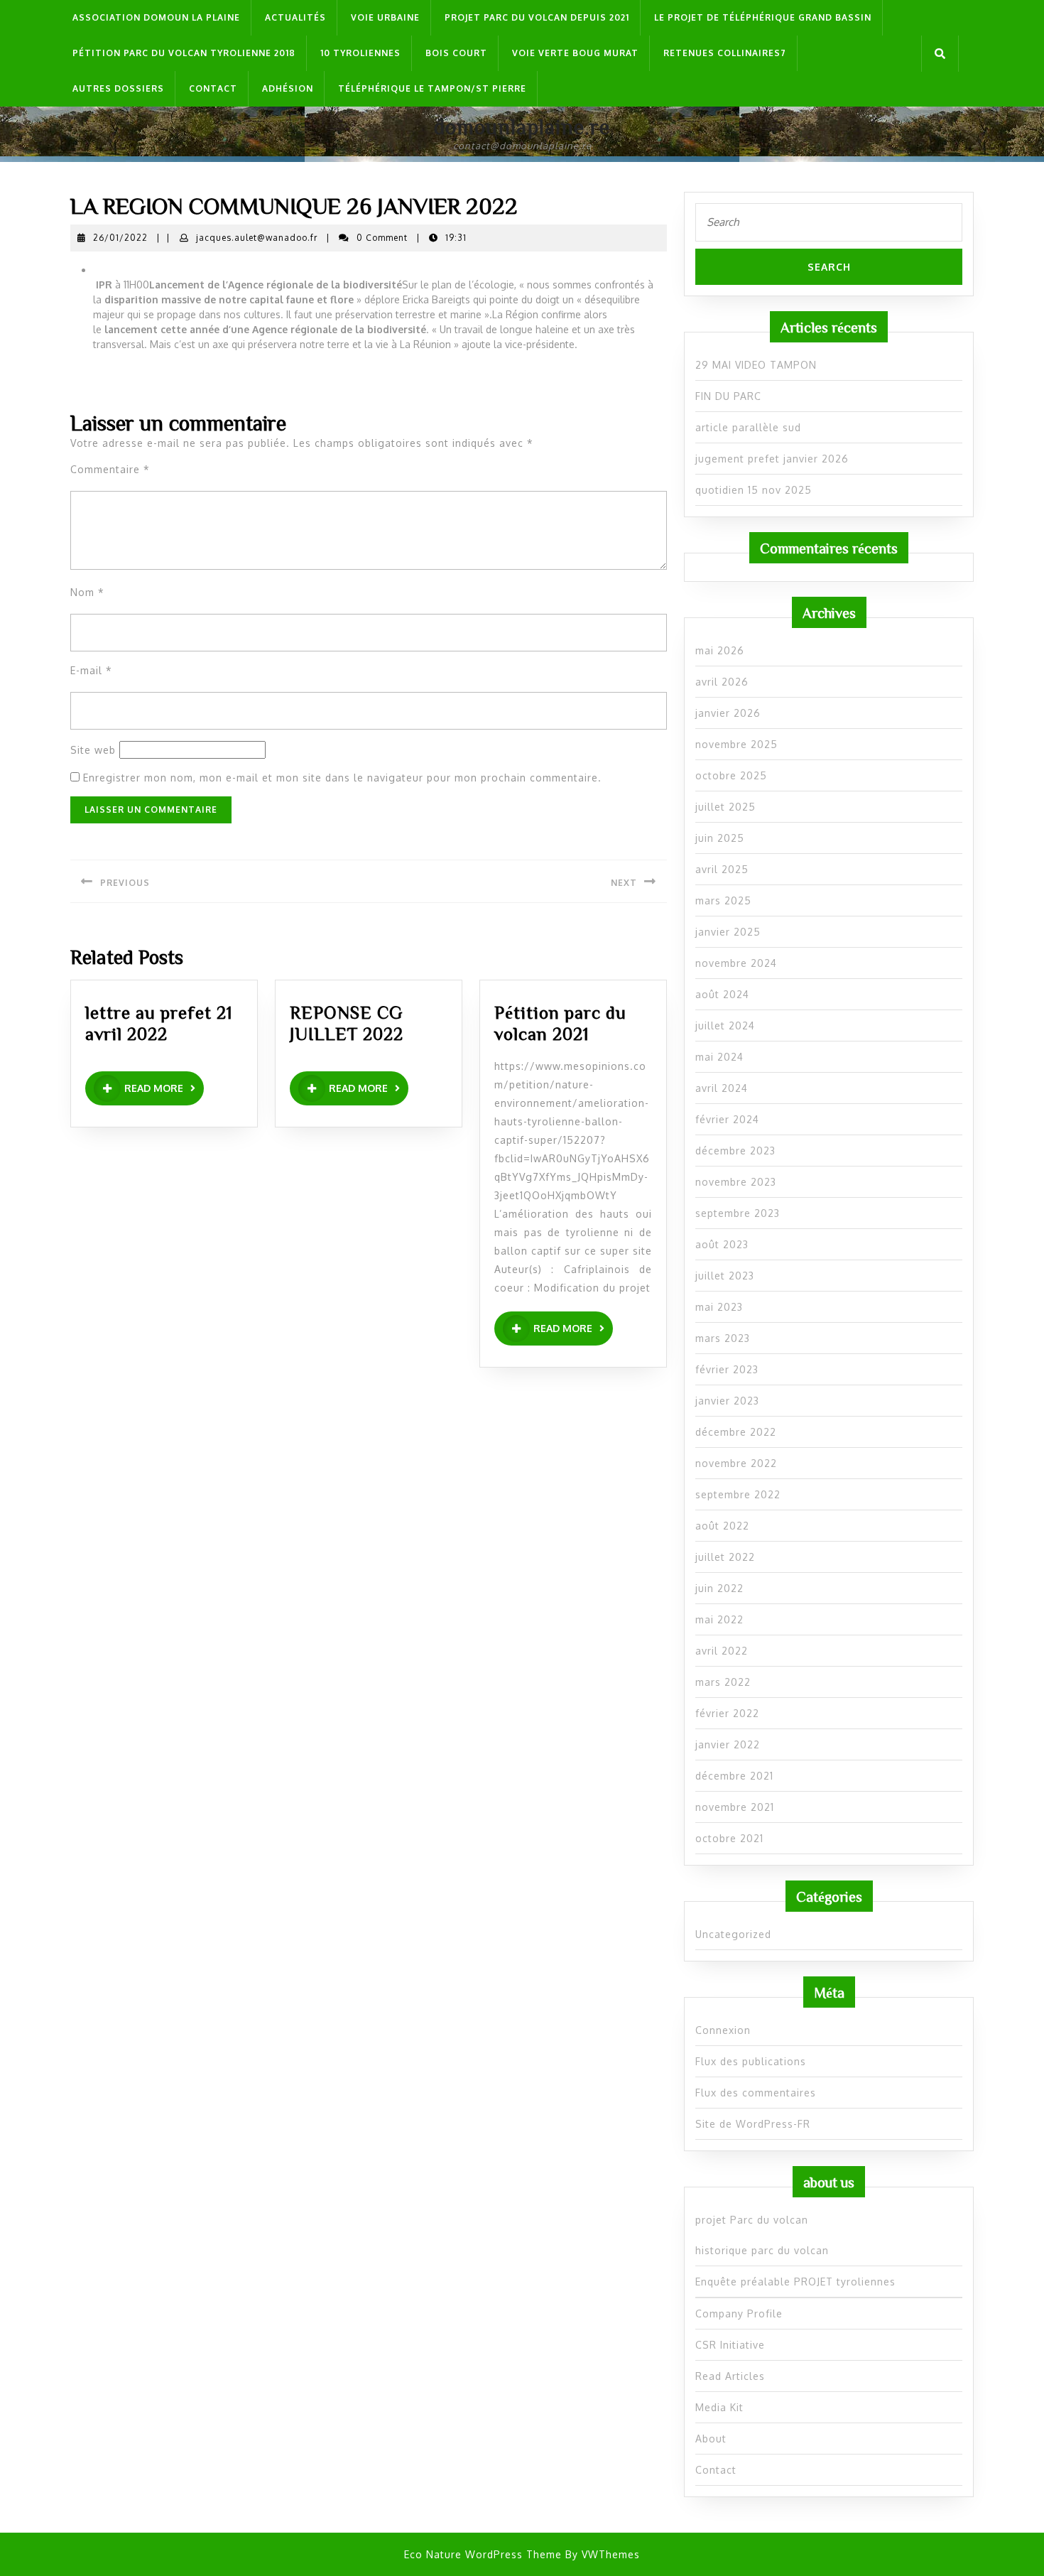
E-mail (91, 670)
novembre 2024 (736, 963)
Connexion (723, 2030)
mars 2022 (723, 1682)
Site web (93, 750)
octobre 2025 (731, 775)
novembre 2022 (736, 1463)
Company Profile (739, 2313)
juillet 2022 (725, 1557)
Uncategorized (733, 1934)
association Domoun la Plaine (156, 17)
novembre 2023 (736, 1182)
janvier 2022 (728, 1744)
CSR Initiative (730, 2345)
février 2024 (727, 1119)
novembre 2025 (736, 744)
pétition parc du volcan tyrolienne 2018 (184, 53)
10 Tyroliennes (360, 53)
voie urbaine (385, 17)
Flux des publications (751, 2061)
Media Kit (719, 2407)
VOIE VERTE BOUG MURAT (575, 53)
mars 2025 (723, 900)
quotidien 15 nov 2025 (754, 490)
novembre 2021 (735, 1807)
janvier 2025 (728, 932)
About (711, 2439)
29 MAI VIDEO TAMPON (756, 365)
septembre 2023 (738, 1213)
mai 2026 (720, 650)
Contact (213, 88)
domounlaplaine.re (522, 126)
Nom (87, 592)
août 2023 (722, 1244)
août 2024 (722, 994)
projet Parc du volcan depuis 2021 (537, 17)
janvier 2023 (727, 1401)
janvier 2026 (728, 713)
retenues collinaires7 (725, 53)
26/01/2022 (120, 238)
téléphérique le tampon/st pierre (432, 88)
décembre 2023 (735, 1151)
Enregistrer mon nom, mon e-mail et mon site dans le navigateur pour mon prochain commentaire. (342, 778)
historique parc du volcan (762, 2250)
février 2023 (727, 1369)
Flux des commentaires (756, 2093)
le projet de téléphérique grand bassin (763, 17)
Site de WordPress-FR (753, 2124)
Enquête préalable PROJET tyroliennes (795, 2282)
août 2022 (722, 1526)
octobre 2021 (729, 1838)
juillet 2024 (725, 1025)
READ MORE (164, 1089)
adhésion (288, 88)
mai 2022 (719, 1619)
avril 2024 (722, 1088)
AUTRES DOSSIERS (118, 88)
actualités (295, 17)
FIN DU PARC (728, 396)
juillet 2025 (725, 807)
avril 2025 (722, 869)
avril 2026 (722, 682)
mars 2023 (723, 1338)
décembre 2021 (734, 1776)
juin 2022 (719, 1588)
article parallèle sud (748, 427)
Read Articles (730, 2376)
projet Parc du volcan (752, 2220)
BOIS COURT (456, 53)
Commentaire (110, 469)
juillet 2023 (725, 1276)
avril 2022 (722, 1651)
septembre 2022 (738, 1494)
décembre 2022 (736, 1432)
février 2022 (727, 1713)
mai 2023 (719, 1307)
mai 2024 (719, 1057)
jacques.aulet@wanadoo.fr (257, 238)
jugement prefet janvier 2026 (772, 459)
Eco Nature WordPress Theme (483, 2554)
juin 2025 (720, 838)
